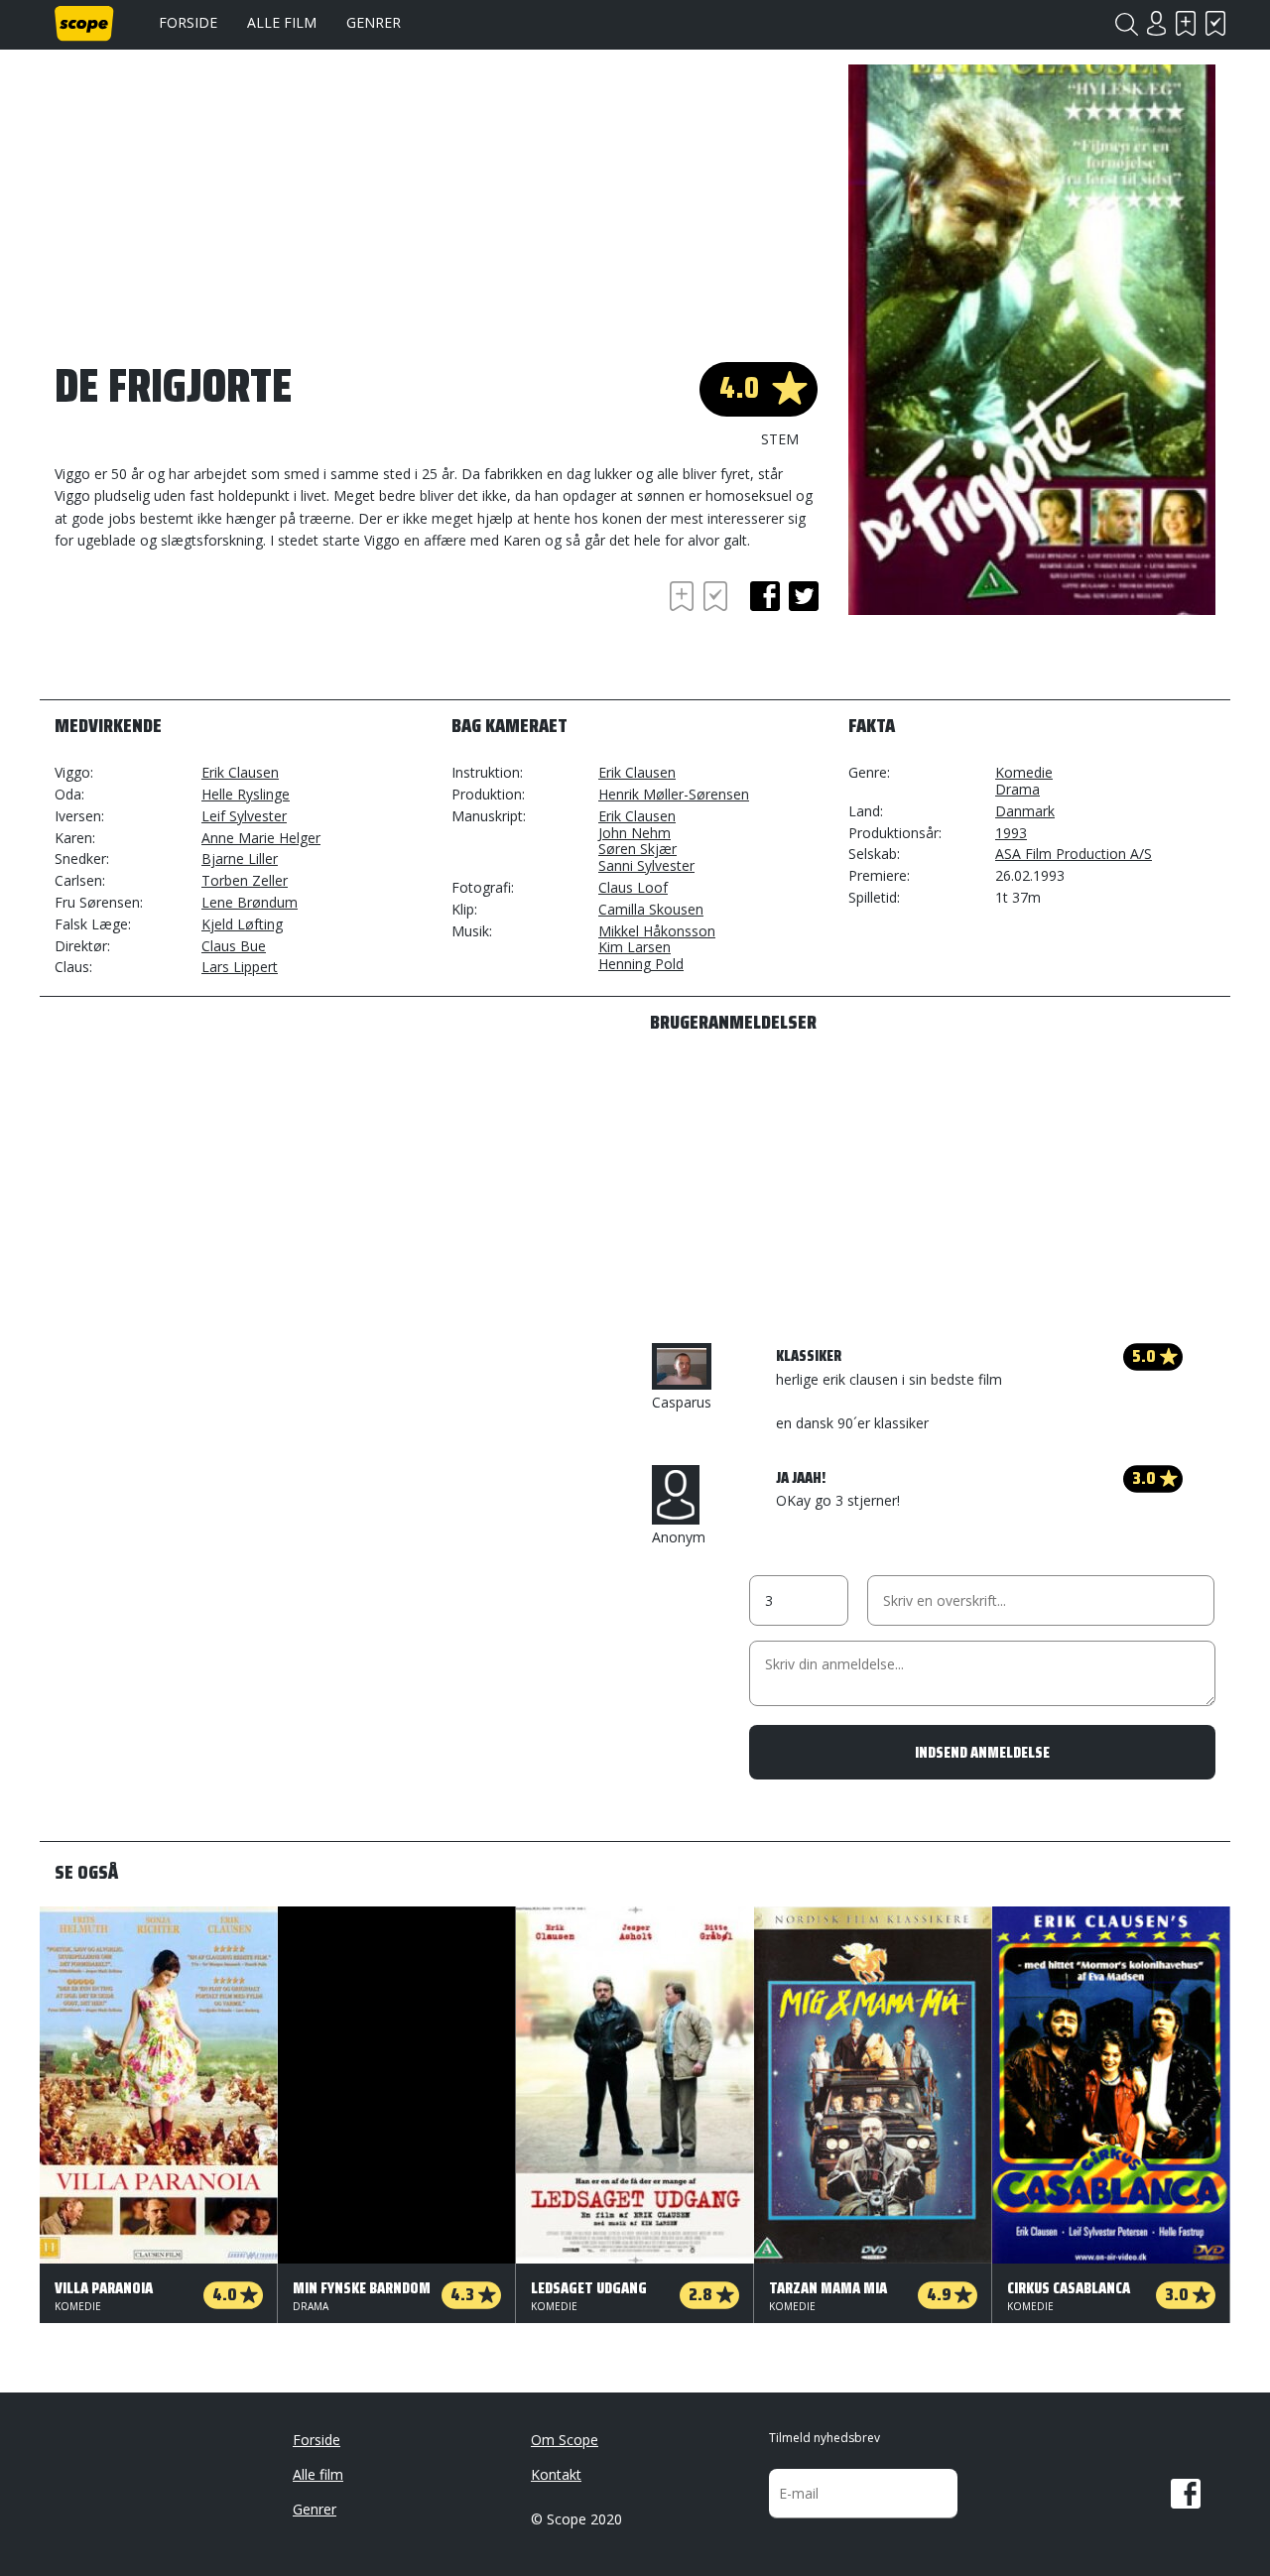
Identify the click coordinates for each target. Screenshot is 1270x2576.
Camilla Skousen (651, 909)
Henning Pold (641, 964)
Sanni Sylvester (646, 865)
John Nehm (635, 833)
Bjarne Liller (240, 859)
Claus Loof (633, 887)
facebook (765, 596)
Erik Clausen (240, 772)
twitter (804, 596)
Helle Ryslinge (246, 794)
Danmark (1025, 811)
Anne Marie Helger (261, 838)
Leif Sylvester (244, 816)
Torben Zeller (245, 880)
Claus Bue (234, 946)
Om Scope (565, 2440)
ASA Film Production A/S (1074, 854)
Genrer (374, 22)
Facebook (1186, 2494)
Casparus (682, 1402)
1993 (1011, 833)
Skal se (1186, 23)
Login (1156, 23)
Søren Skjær (637, 849)
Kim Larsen (635, 947)
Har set (1215, 23)
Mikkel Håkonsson (657, 931)
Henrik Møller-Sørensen (674, 794)
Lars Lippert (240, 967)
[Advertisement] (213, 631)
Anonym (679, 1537)
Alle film (282, 22)
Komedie (1024, 772)
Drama (1017, 789)
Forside (188, 22)
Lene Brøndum (250, 902)
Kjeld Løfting (242, 924)
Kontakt (556, 2474)
